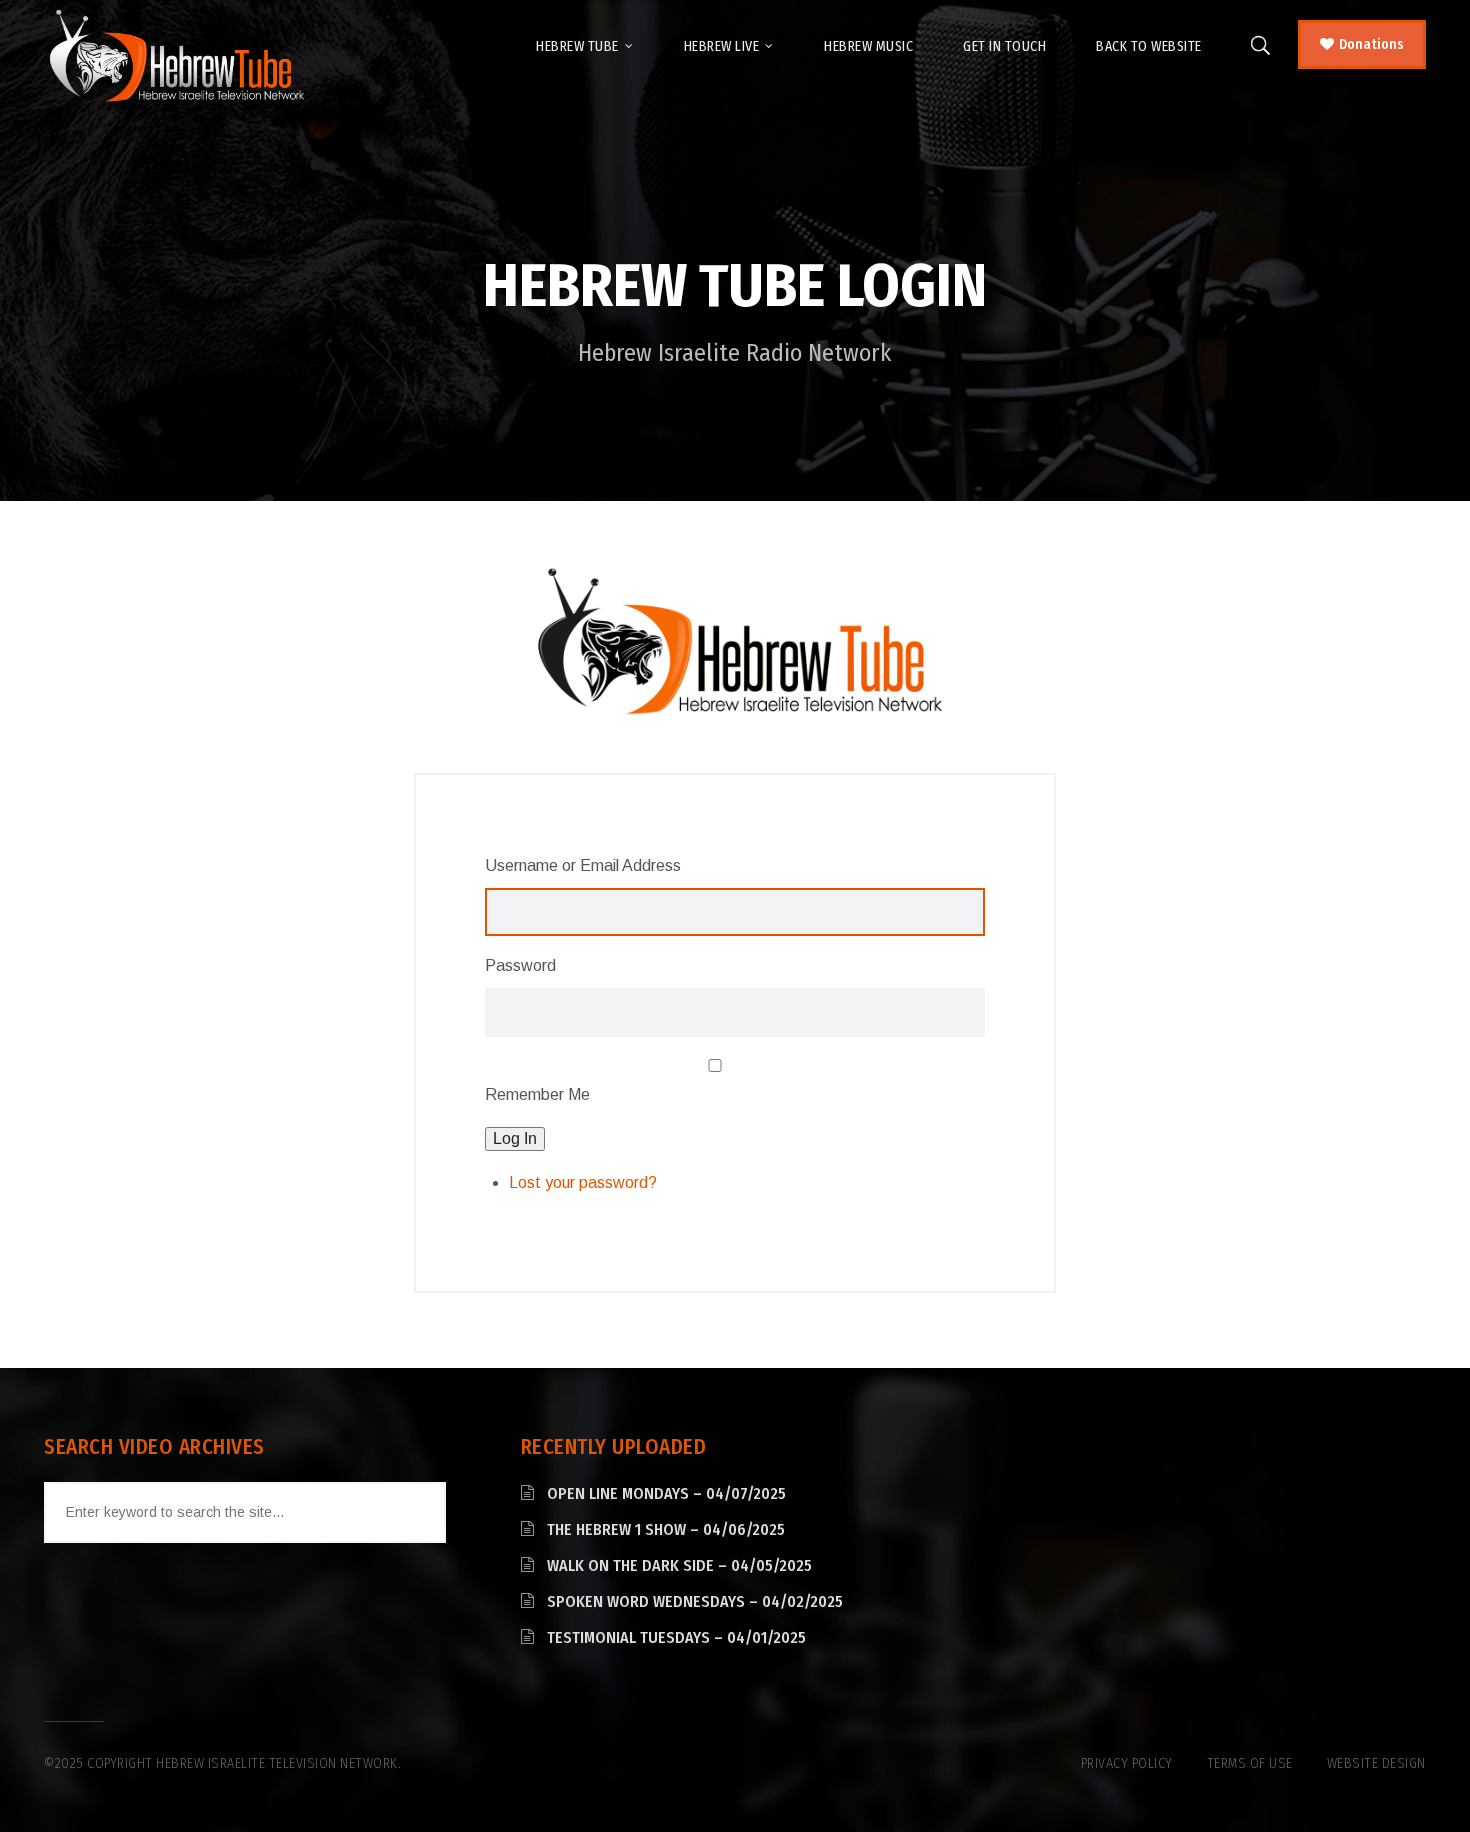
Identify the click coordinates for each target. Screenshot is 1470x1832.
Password (520, 965)
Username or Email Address (583, 865)
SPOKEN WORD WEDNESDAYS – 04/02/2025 (695, 1601)
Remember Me (537, 1094)
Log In (515, 1138)
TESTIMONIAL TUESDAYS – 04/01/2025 (676, 1637)
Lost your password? (583, 1182)
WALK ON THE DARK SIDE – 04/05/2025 (679, 1565)
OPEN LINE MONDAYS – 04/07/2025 (666, 1493)
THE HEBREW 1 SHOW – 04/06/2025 (666, 1529)
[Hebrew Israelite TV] (176, 57)
